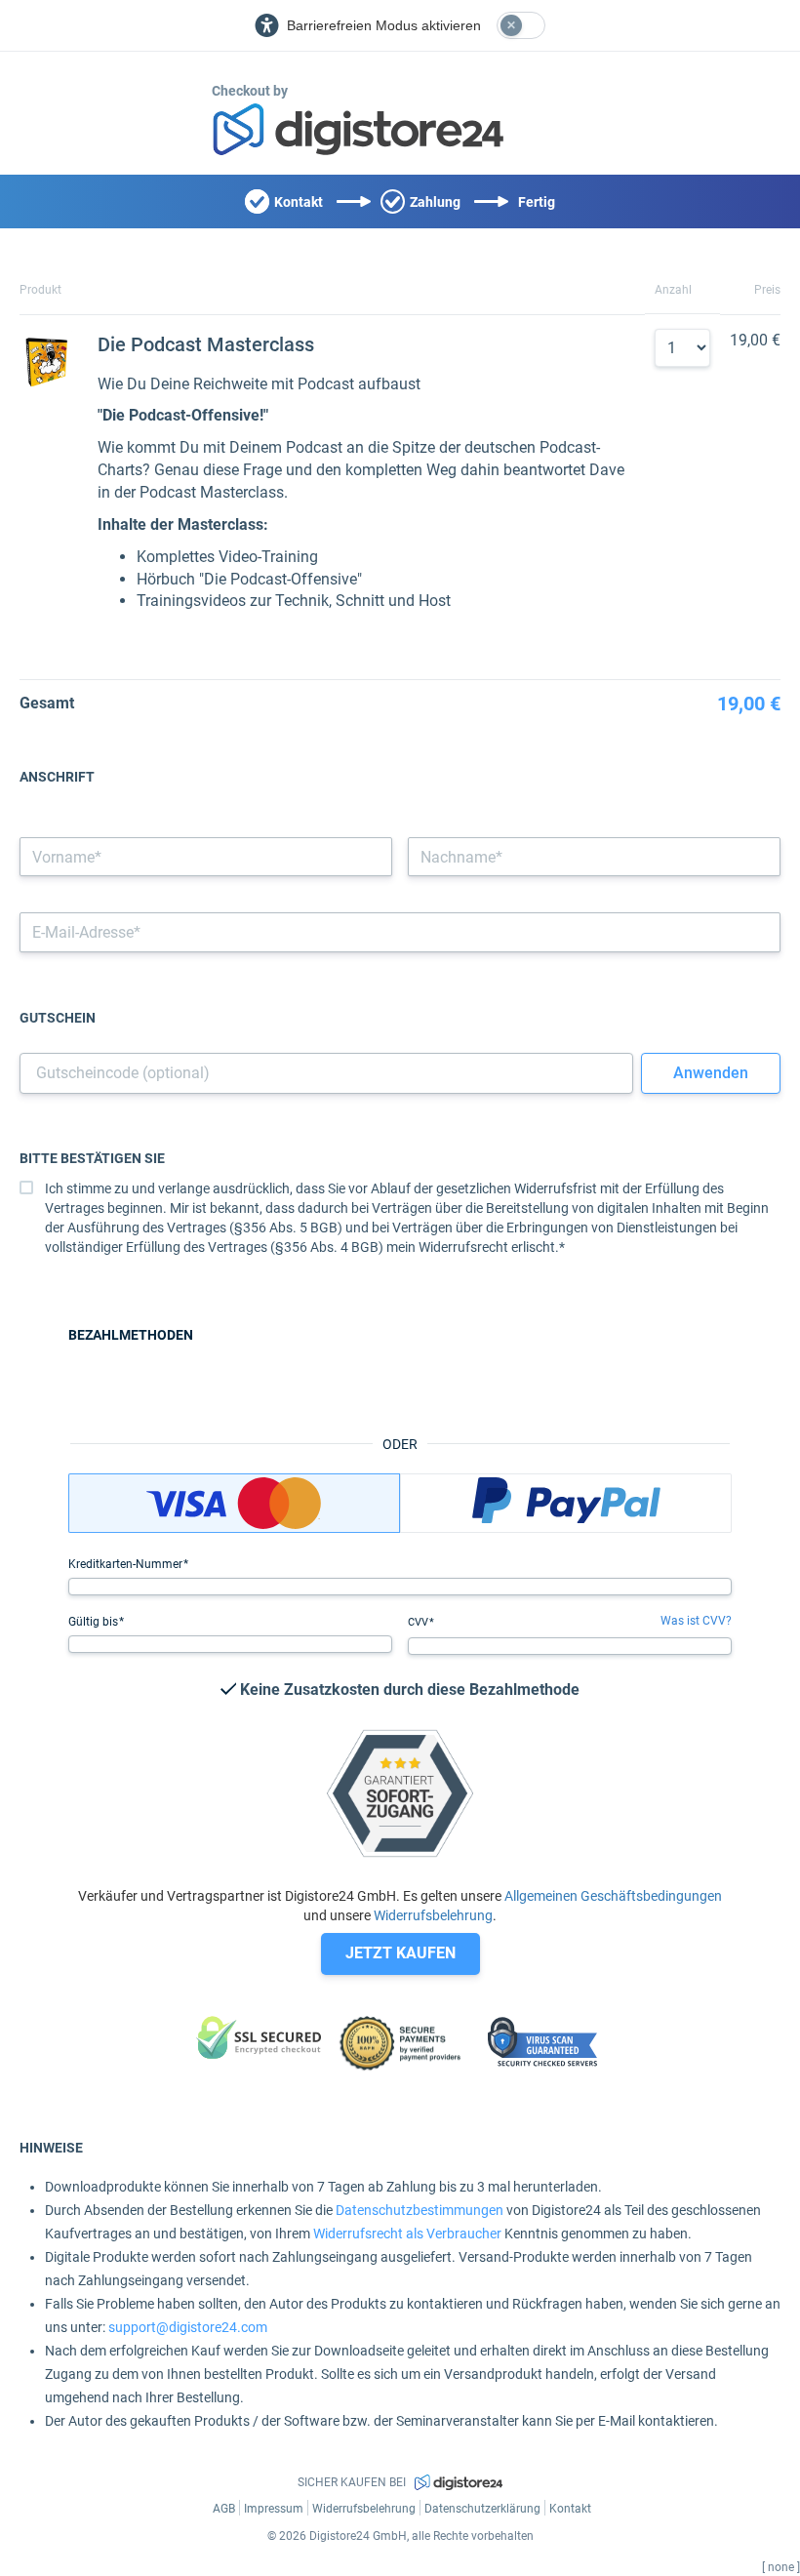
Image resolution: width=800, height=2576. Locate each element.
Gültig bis (95, 1622)
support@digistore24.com (188, 2327)
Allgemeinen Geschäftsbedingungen (613, 1896)
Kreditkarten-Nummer (127, 1564)
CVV (420, 1622)
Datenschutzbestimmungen (420, 2210)
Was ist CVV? (696, 1621)
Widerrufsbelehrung (433, 1915)
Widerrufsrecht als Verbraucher (407, 2234)
